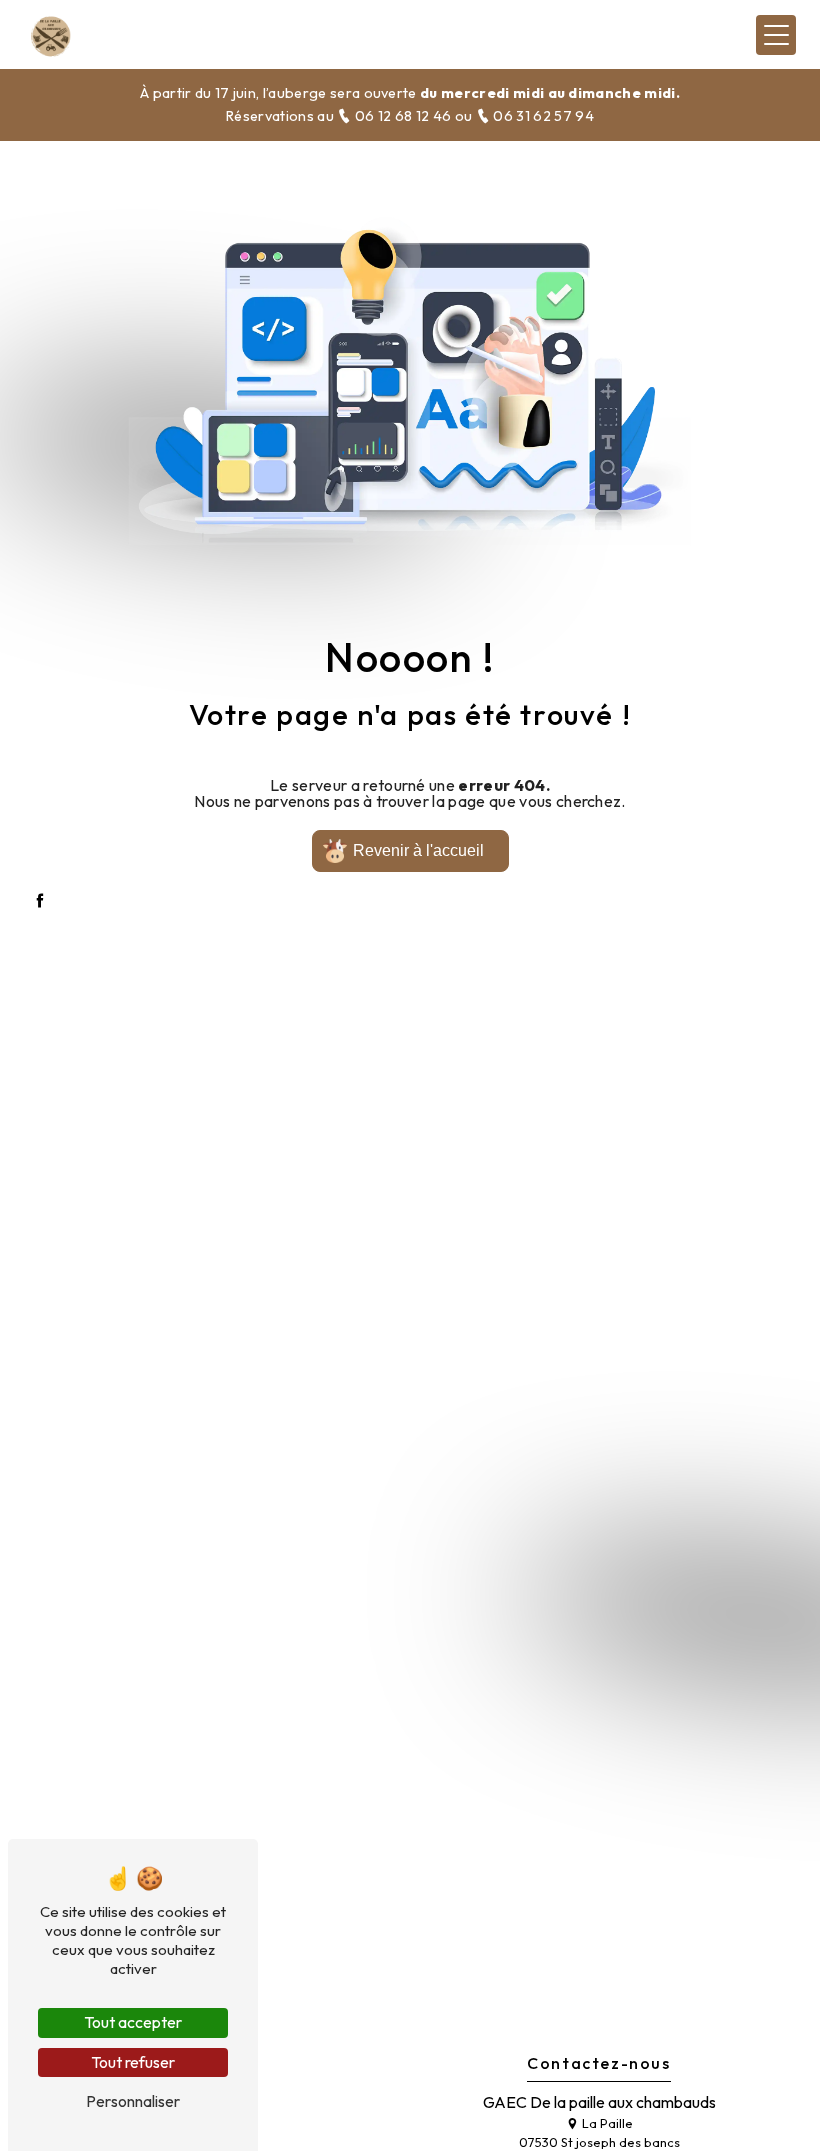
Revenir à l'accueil (418, 850)
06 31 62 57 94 (542, 116)
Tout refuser (133, 2062)
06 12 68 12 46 (403, 116)
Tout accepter (133, 2022)
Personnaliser (133, 2101)
